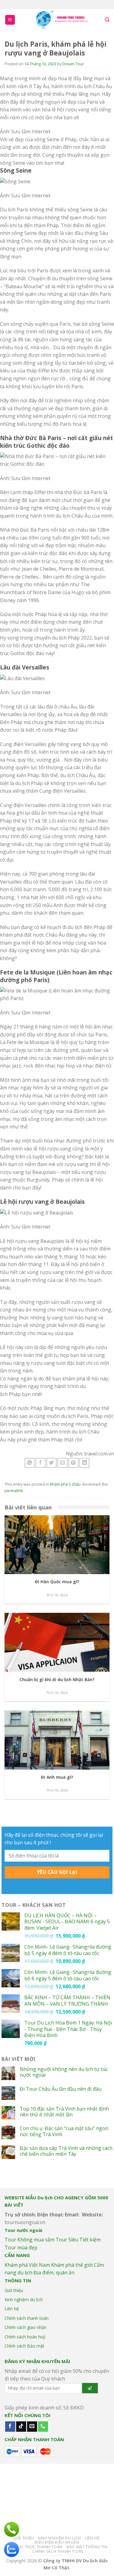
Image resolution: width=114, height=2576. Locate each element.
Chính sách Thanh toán (58, 2551)
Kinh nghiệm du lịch (24, 2300)
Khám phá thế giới (72, 2265)
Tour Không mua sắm (29, 2240)
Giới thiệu (14, 2290)
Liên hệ (12, 2309)
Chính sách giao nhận (26, 2327)
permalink (14, 1491)
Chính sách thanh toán (27, 2318)
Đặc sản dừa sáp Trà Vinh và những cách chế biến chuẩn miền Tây (66, 2151)
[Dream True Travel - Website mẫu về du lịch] (62, 20)
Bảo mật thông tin (87, 2547)
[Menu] (10, 20)
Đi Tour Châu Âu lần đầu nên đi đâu (61, 2089)
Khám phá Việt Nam (27, 2265)
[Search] (107, 20)
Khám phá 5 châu (65, 1484)
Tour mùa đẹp (21, 2248)
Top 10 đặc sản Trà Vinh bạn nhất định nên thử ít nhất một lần (64, 2112)
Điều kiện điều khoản (57, 2542)
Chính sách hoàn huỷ (25, 2337)
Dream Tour (73, 64)
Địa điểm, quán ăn (54, 2273)
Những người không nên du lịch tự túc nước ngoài (64, 2072)
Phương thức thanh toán (34, 2547)
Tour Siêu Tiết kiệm (78, 2240)
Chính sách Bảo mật (24, 2346)
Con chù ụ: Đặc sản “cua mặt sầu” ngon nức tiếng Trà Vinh (64, 2131)
